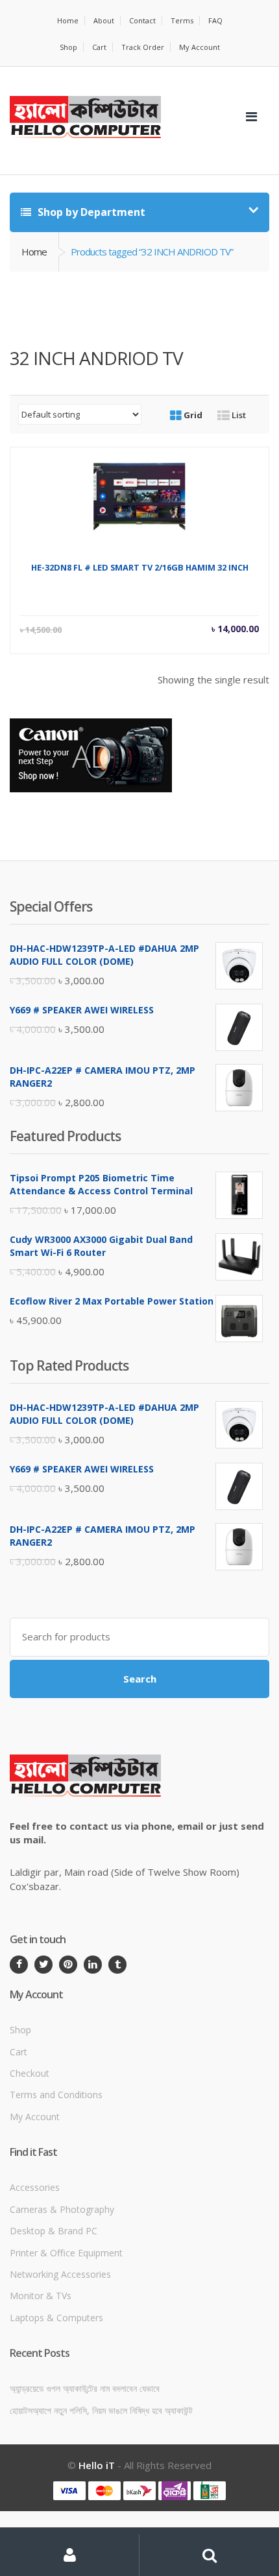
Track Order (143, 47)
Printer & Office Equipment (66, 2253)
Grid (192, 415)
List (238, 415)
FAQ (215, 20)
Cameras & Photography (62, 2209)
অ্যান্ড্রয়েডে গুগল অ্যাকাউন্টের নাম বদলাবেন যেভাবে (85, 2388)
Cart (99, 47)
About (104, 20)
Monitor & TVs (41, 2296)
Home (68, 20)
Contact (142, 20)
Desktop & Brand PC (54, 2231)
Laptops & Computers (56, 2318)
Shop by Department (90, 212)
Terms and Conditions (56, 2095)
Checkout (30, 2073)
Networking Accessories (60, 2274)
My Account (200, 47)
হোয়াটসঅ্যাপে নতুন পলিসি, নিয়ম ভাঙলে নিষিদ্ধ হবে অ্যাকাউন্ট (101, 2410)
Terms (182, 20)
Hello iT (97, 2465)
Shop (68, 47)
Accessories (35, 2187)
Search (140, 1679)
